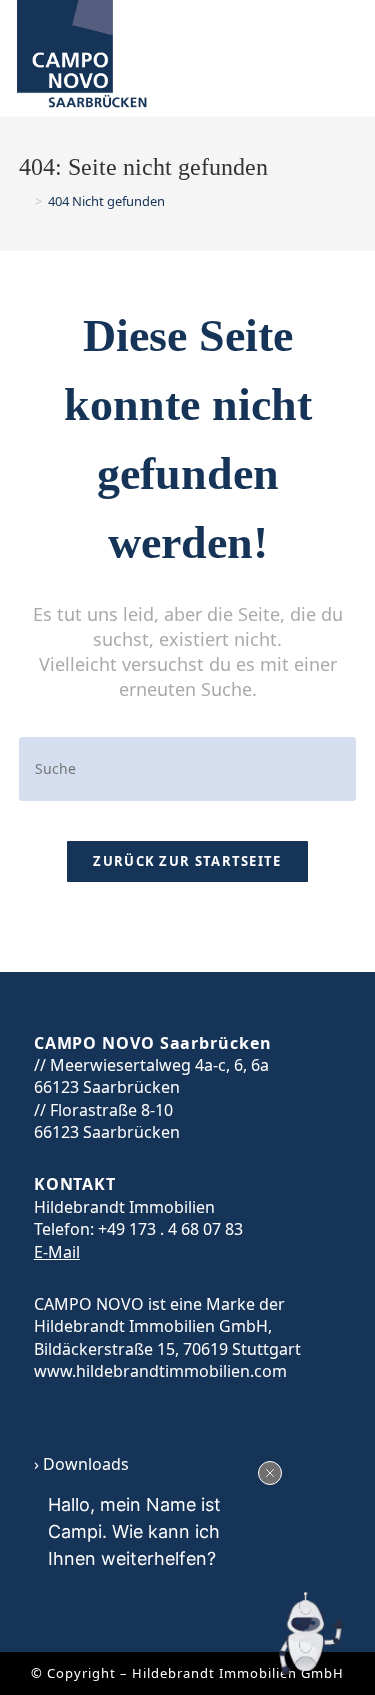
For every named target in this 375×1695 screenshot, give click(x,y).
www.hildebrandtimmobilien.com (160, 1371)
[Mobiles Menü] (334, 59)
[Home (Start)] (24, 201)
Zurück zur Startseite (187, 861)
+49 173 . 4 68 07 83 (170, 1229)
